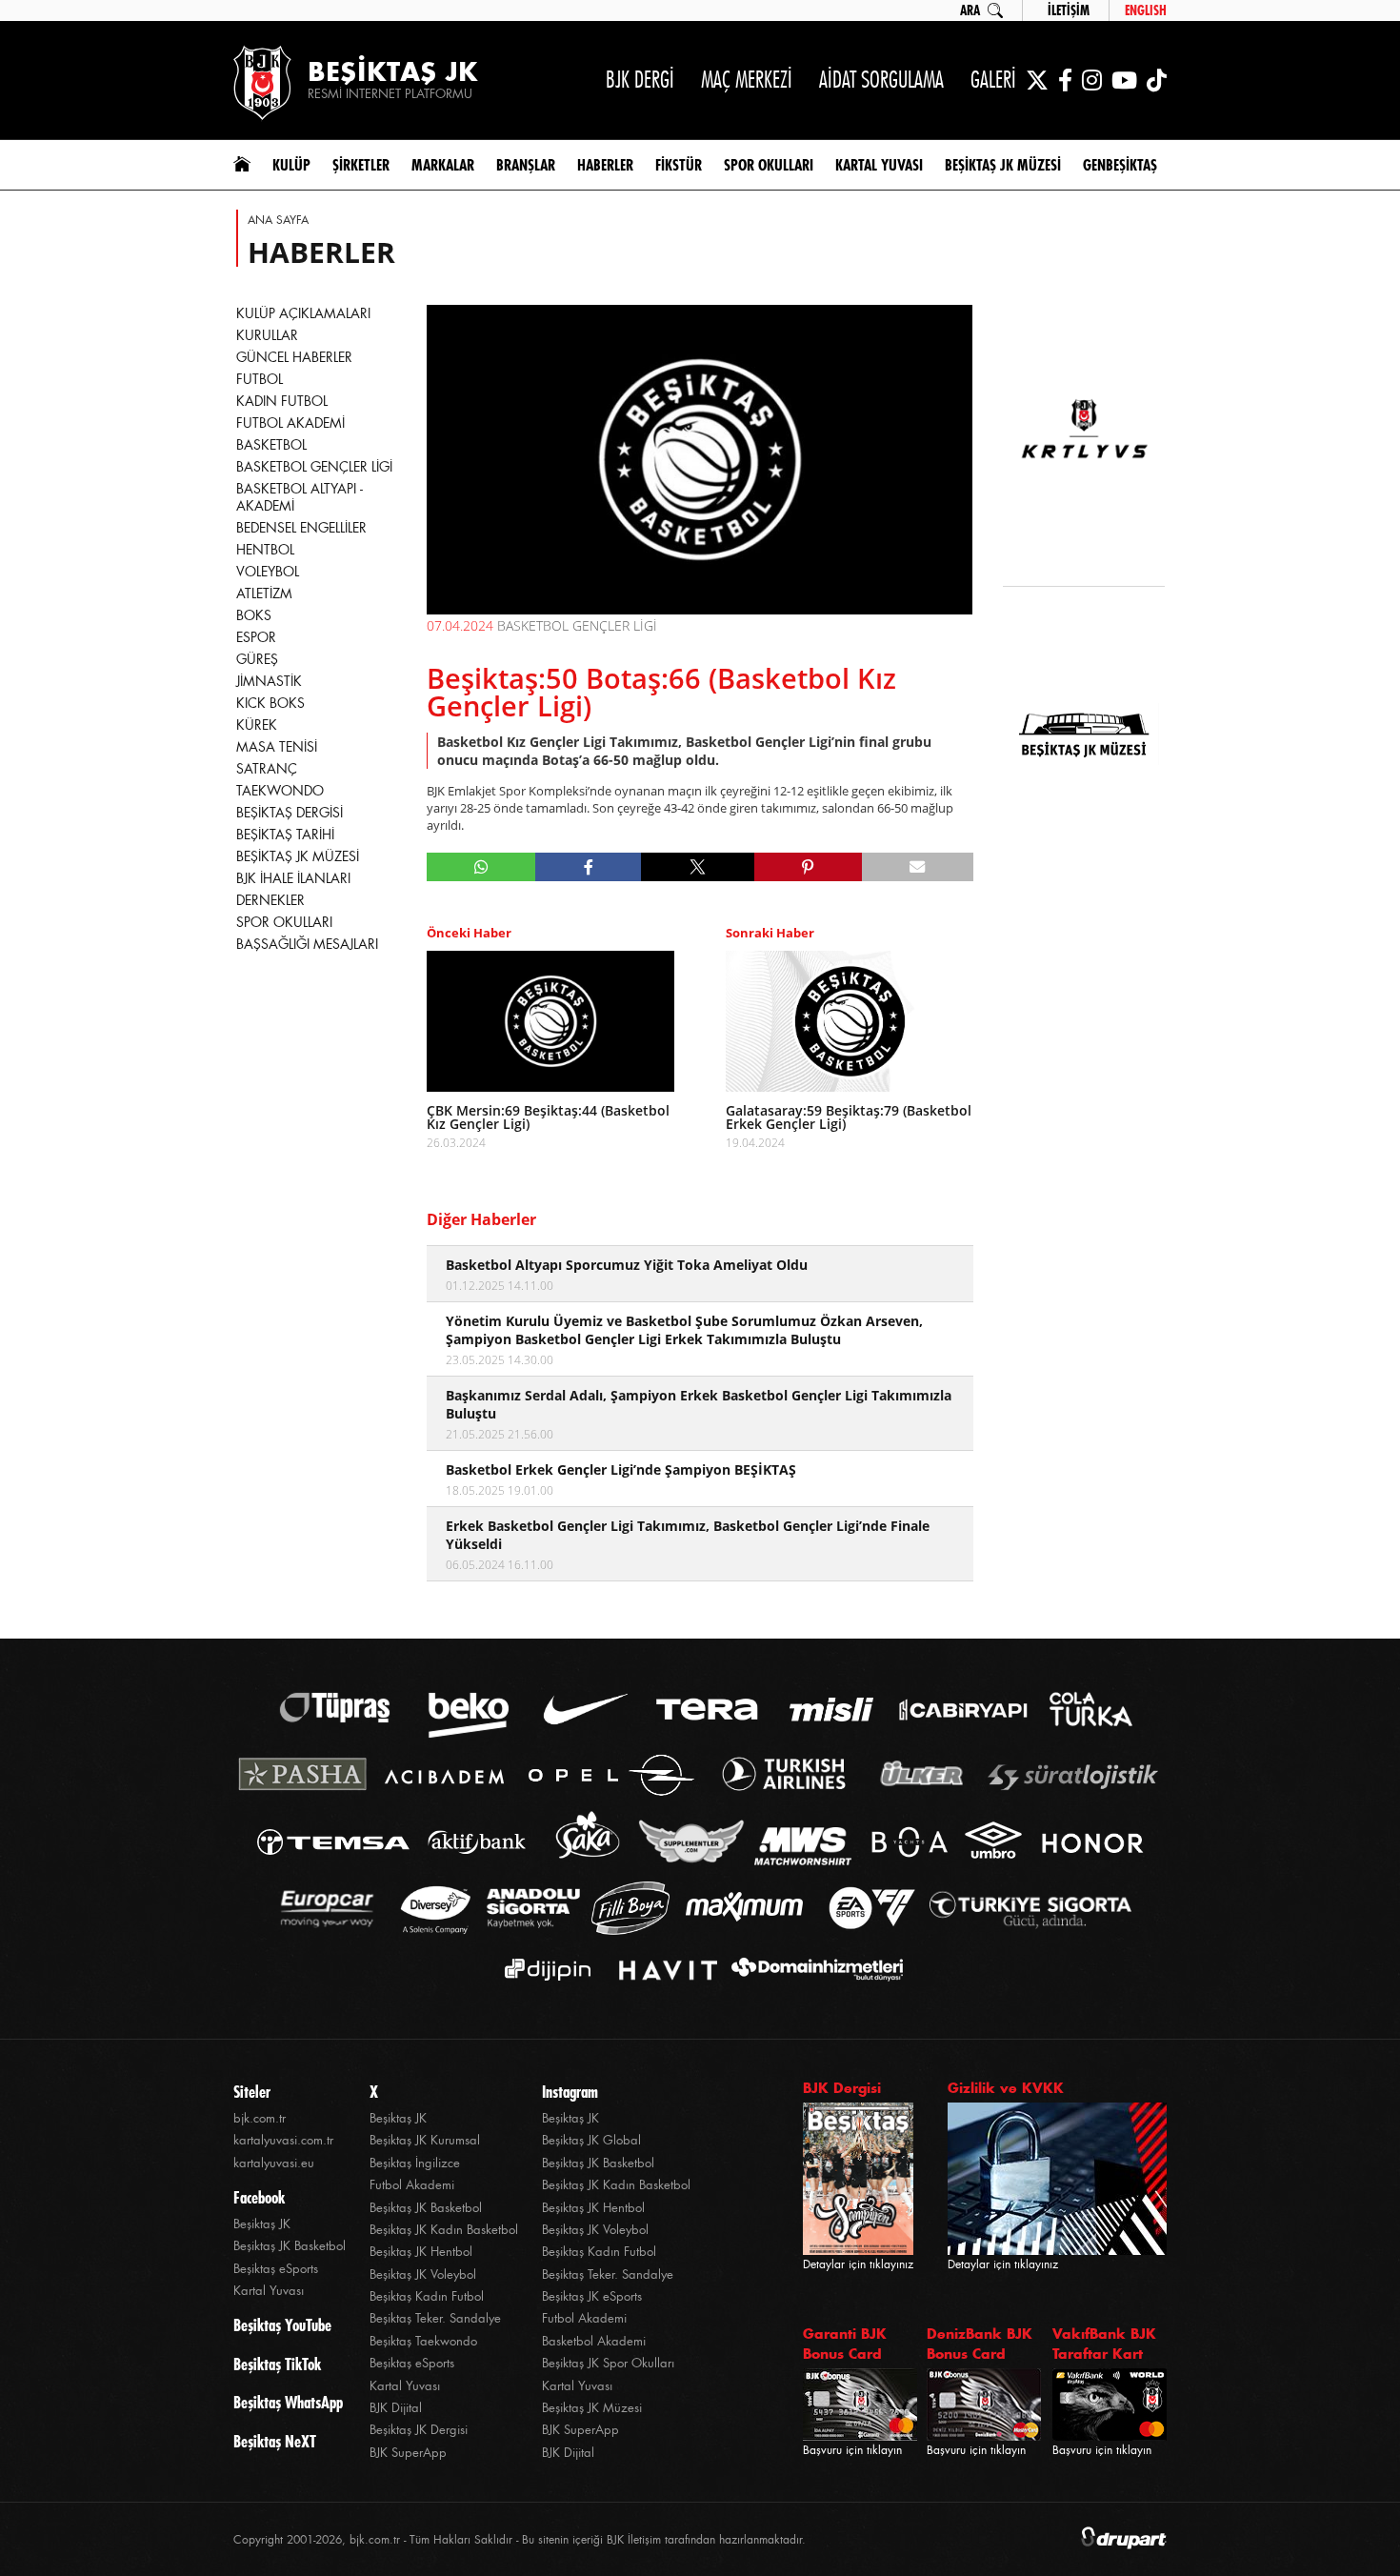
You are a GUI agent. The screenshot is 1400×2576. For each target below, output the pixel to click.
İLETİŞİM (1069, 10)
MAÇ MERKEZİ (747, 80)
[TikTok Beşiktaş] (1157, 80)
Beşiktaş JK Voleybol (423, 2274)
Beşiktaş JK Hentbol (421, 2252)
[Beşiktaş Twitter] (1037, 80)
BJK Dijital (396, 2408)
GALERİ (993, 80)
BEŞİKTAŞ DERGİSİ (290, 813)
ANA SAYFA (278, 220)
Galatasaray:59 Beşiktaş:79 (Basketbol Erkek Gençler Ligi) (849, 1117)
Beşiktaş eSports (276, 2269)
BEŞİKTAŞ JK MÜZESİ (298, 856)
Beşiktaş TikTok (277, 2365)
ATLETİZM (264, 594)
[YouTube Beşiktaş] (1124, 80)
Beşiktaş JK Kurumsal (425, 2140)
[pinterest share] (808, 867)
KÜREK (257, 725)
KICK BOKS (270, 703)
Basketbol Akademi (594, 2341)
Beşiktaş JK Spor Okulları (608, 2363)
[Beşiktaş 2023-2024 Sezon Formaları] (1084, 863)
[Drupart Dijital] (1124, 2539)
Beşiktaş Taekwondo (423, 2341)
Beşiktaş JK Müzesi (592, 2408)
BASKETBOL (271, 445)
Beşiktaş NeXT (275, 2442)
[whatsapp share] (481, 867)
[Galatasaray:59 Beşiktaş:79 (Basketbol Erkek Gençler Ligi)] (850, 1021)
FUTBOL (260, 379)
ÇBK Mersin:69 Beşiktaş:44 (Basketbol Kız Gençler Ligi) (548, 1117)
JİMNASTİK (269, 681)
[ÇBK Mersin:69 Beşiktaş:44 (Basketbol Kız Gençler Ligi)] (550, 1021)
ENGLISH (1146, 10)
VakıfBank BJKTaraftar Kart (1104, 2344)
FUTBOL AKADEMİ (290, 423)
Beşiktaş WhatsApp (288, 2403)
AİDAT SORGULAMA (881, 80)
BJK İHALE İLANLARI (293, 878)
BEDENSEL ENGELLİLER (301, 528)
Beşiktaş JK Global (591, 2140)
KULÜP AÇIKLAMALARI (303, 313)
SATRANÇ (267, 769)
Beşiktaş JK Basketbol (290, 2246)
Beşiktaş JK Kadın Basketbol (444, 2230)
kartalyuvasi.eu (274, 2163)
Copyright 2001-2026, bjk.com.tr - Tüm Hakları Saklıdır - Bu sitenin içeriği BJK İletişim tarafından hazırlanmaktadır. (520, 2540)
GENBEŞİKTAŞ (1120, 165)
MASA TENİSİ (277, 747)
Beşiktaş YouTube (282, 2325)
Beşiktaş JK (262, 2224)
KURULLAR (267, 335)
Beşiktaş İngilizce (415, 2163)
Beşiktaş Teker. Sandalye (435, 2318)
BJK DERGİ (640, 80)
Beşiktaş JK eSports (592, 2296)
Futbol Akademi (412, 2185)
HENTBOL (265, 550)
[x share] (697, 867)
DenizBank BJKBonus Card (980, 2344)
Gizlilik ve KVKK (1006, 2088)
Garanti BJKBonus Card (845, 2344)
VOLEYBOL (268, 572)
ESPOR (256, 637)
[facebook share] (588, 867)
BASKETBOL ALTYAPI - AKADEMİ (300, 497)
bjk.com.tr (260, 2118)
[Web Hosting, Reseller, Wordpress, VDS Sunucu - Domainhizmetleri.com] (812, 1970)
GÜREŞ (257, 659)
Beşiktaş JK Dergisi (419, 2430)
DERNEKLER (270, 900)
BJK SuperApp (408, 2453)
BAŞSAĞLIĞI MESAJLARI (307, 944)
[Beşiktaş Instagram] (1092, 80)
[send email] (918, 867)
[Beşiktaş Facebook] (1065, 80)
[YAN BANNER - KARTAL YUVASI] (1084, 440)
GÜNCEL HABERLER (294, 357)
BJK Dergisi (842, 2088)
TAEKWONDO (280, 791)
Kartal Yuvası (269, 2291)
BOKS (254, 615)
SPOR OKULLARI (284, 922)
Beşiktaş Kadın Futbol (427, 2296)
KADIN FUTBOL (282, 401)
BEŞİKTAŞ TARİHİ (285, 835)
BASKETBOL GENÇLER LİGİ (314, 467)
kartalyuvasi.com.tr (283, 2140)
